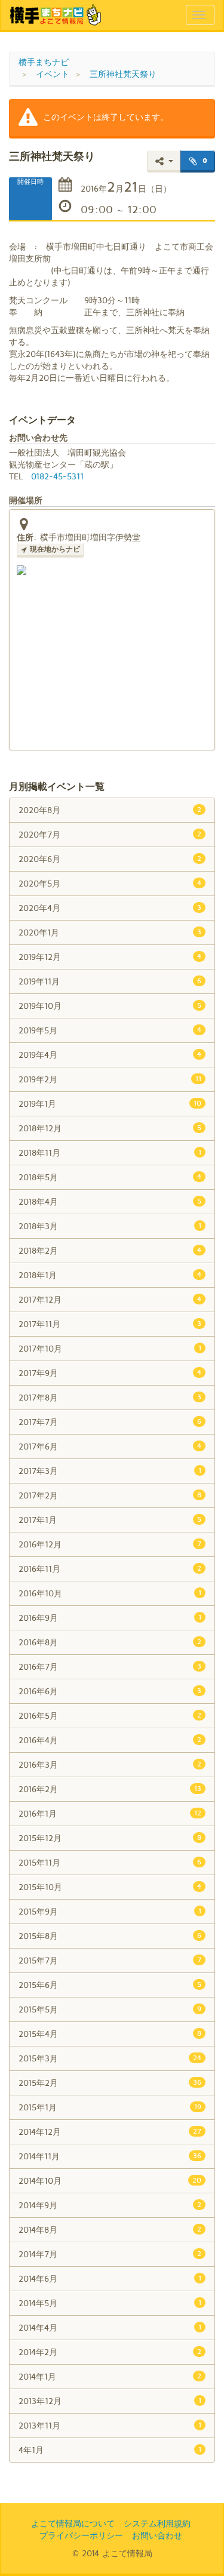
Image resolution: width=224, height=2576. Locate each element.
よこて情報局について (73, 2523)
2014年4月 (110, 2327)
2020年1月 (110, 932)
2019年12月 (110, 957)
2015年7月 (110, 1960)
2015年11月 (110, 1862)
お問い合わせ (157, 2535)
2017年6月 (110, 1446)
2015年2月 (110, 2083)
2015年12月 (110, 1838)
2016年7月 (110, 1666)
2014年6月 (110, 2278)
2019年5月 (110, 1030)
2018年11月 (110, 1152)
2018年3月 (110, 1226)
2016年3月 (110, 1764)
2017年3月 (110, 1471)
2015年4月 (110, 2034)
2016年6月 (110, 1691)
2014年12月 (110, 2132)
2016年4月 (110, 1740)
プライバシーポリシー (81, 2535)
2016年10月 (110, 1593)
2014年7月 (110, 2254)
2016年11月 (110, 1569)
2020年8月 (110, 810)
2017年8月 (110, 1397)
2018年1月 (110, 1275)
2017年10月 (110, 1348)
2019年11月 (110, 981)
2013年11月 (110, 2425)
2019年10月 (110, 1006)
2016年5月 (110, 1715)
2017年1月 (110, 1520)
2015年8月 (110, 1936)
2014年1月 (110, 2376)
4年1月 (110, 2450)
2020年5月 (110, 883)
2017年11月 (110, 1324)
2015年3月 (110, 2058)
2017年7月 (110, 1422)
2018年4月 (110, 1201)
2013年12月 (110, 2401)
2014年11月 (110, 2156)
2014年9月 (110, 2205)
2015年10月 (110, 1887)
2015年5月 (110, 2009)
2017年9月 (110, 1373)
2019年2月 (110, 1079)
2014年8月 (110, 2229)
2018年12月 (110, 1128)
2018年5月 (110, 1177)
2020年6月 (110, 859)
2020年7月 (110, 834)
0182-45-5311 (57, 476)
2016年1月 (110, 1813)
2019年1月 (110, 1104)
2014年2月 (110, 2352)
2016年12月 (110, 1544)
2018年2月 (110, 1250)
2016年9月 (110, 1618)
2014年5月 (110, 2303)
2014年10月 (110, 2180)
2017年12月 (110, 1299)
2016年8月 (110, 1642)
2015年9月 (110, 1911)
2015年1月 (110, 2107)
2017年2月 (110, 1495)
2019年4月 (110, 1055)
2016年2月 (110, 1789)
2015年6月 (110, 1985)
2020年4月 (110, 908)
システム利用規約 (157, 2523)
